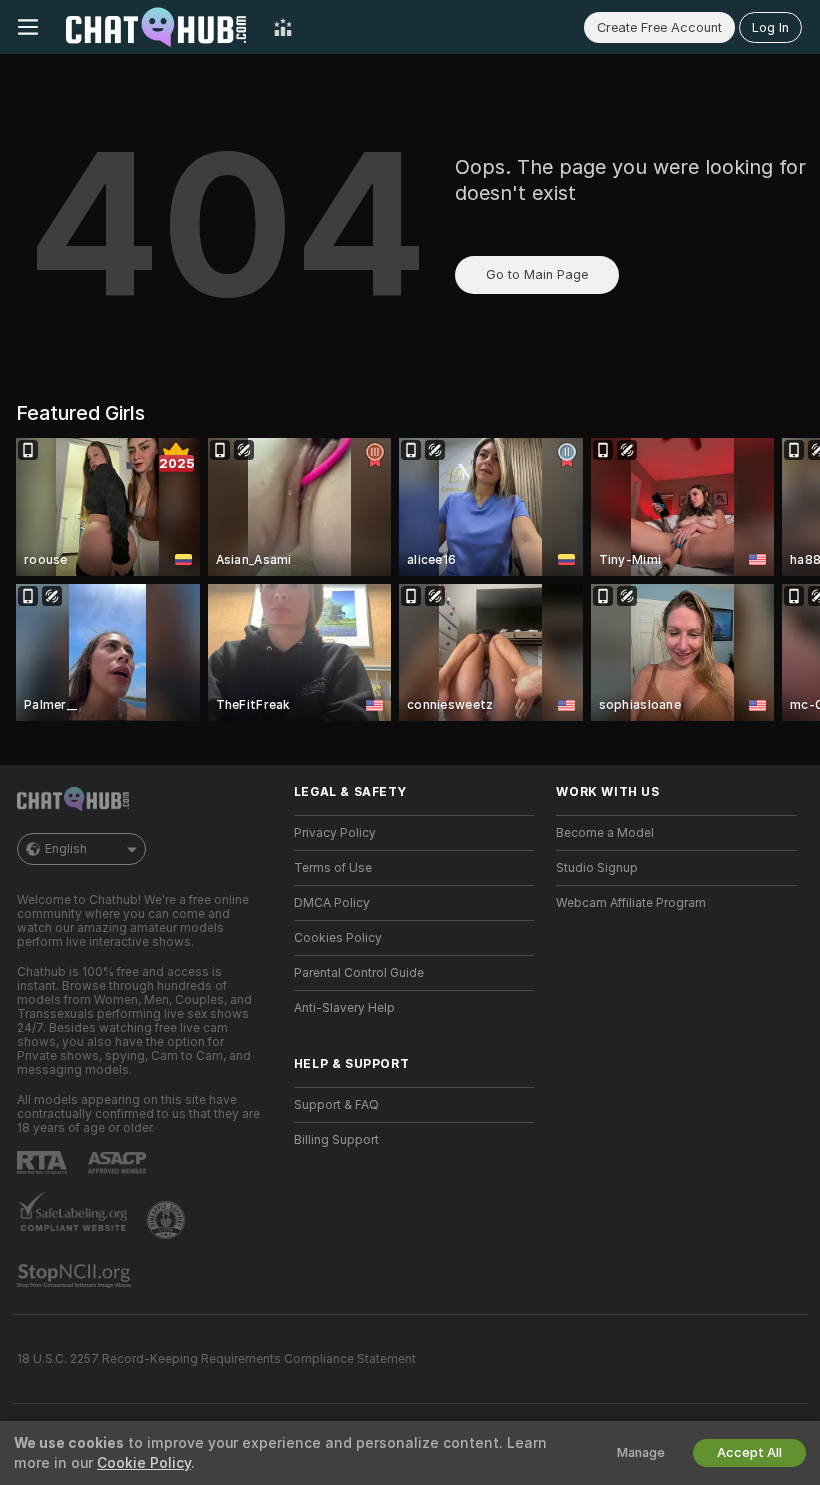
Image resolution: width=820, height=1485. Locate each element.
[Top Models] (283, 27)
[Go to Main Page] (156, 27)
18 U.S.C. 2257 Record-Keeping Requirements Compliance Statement (216, 1359)
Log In (770, 27)
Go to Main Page (537, 274)
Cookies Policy (338, 938)
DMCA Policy (332, 903)
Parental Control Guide (359, 973)
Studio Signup (597, 868)
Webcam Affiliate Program (631, 903)
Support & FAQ (336, 1105)
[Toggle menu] (28, 27)
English (66, 849)
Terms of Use (333, 868)
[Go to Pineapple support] (168, 1220)
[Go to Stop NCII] (76, 1276)
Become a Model (605, 833)
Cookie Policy (144, 1463)
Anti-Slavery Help (344, 1008)
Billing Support (336, 1140)
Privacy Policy (335, 833)
